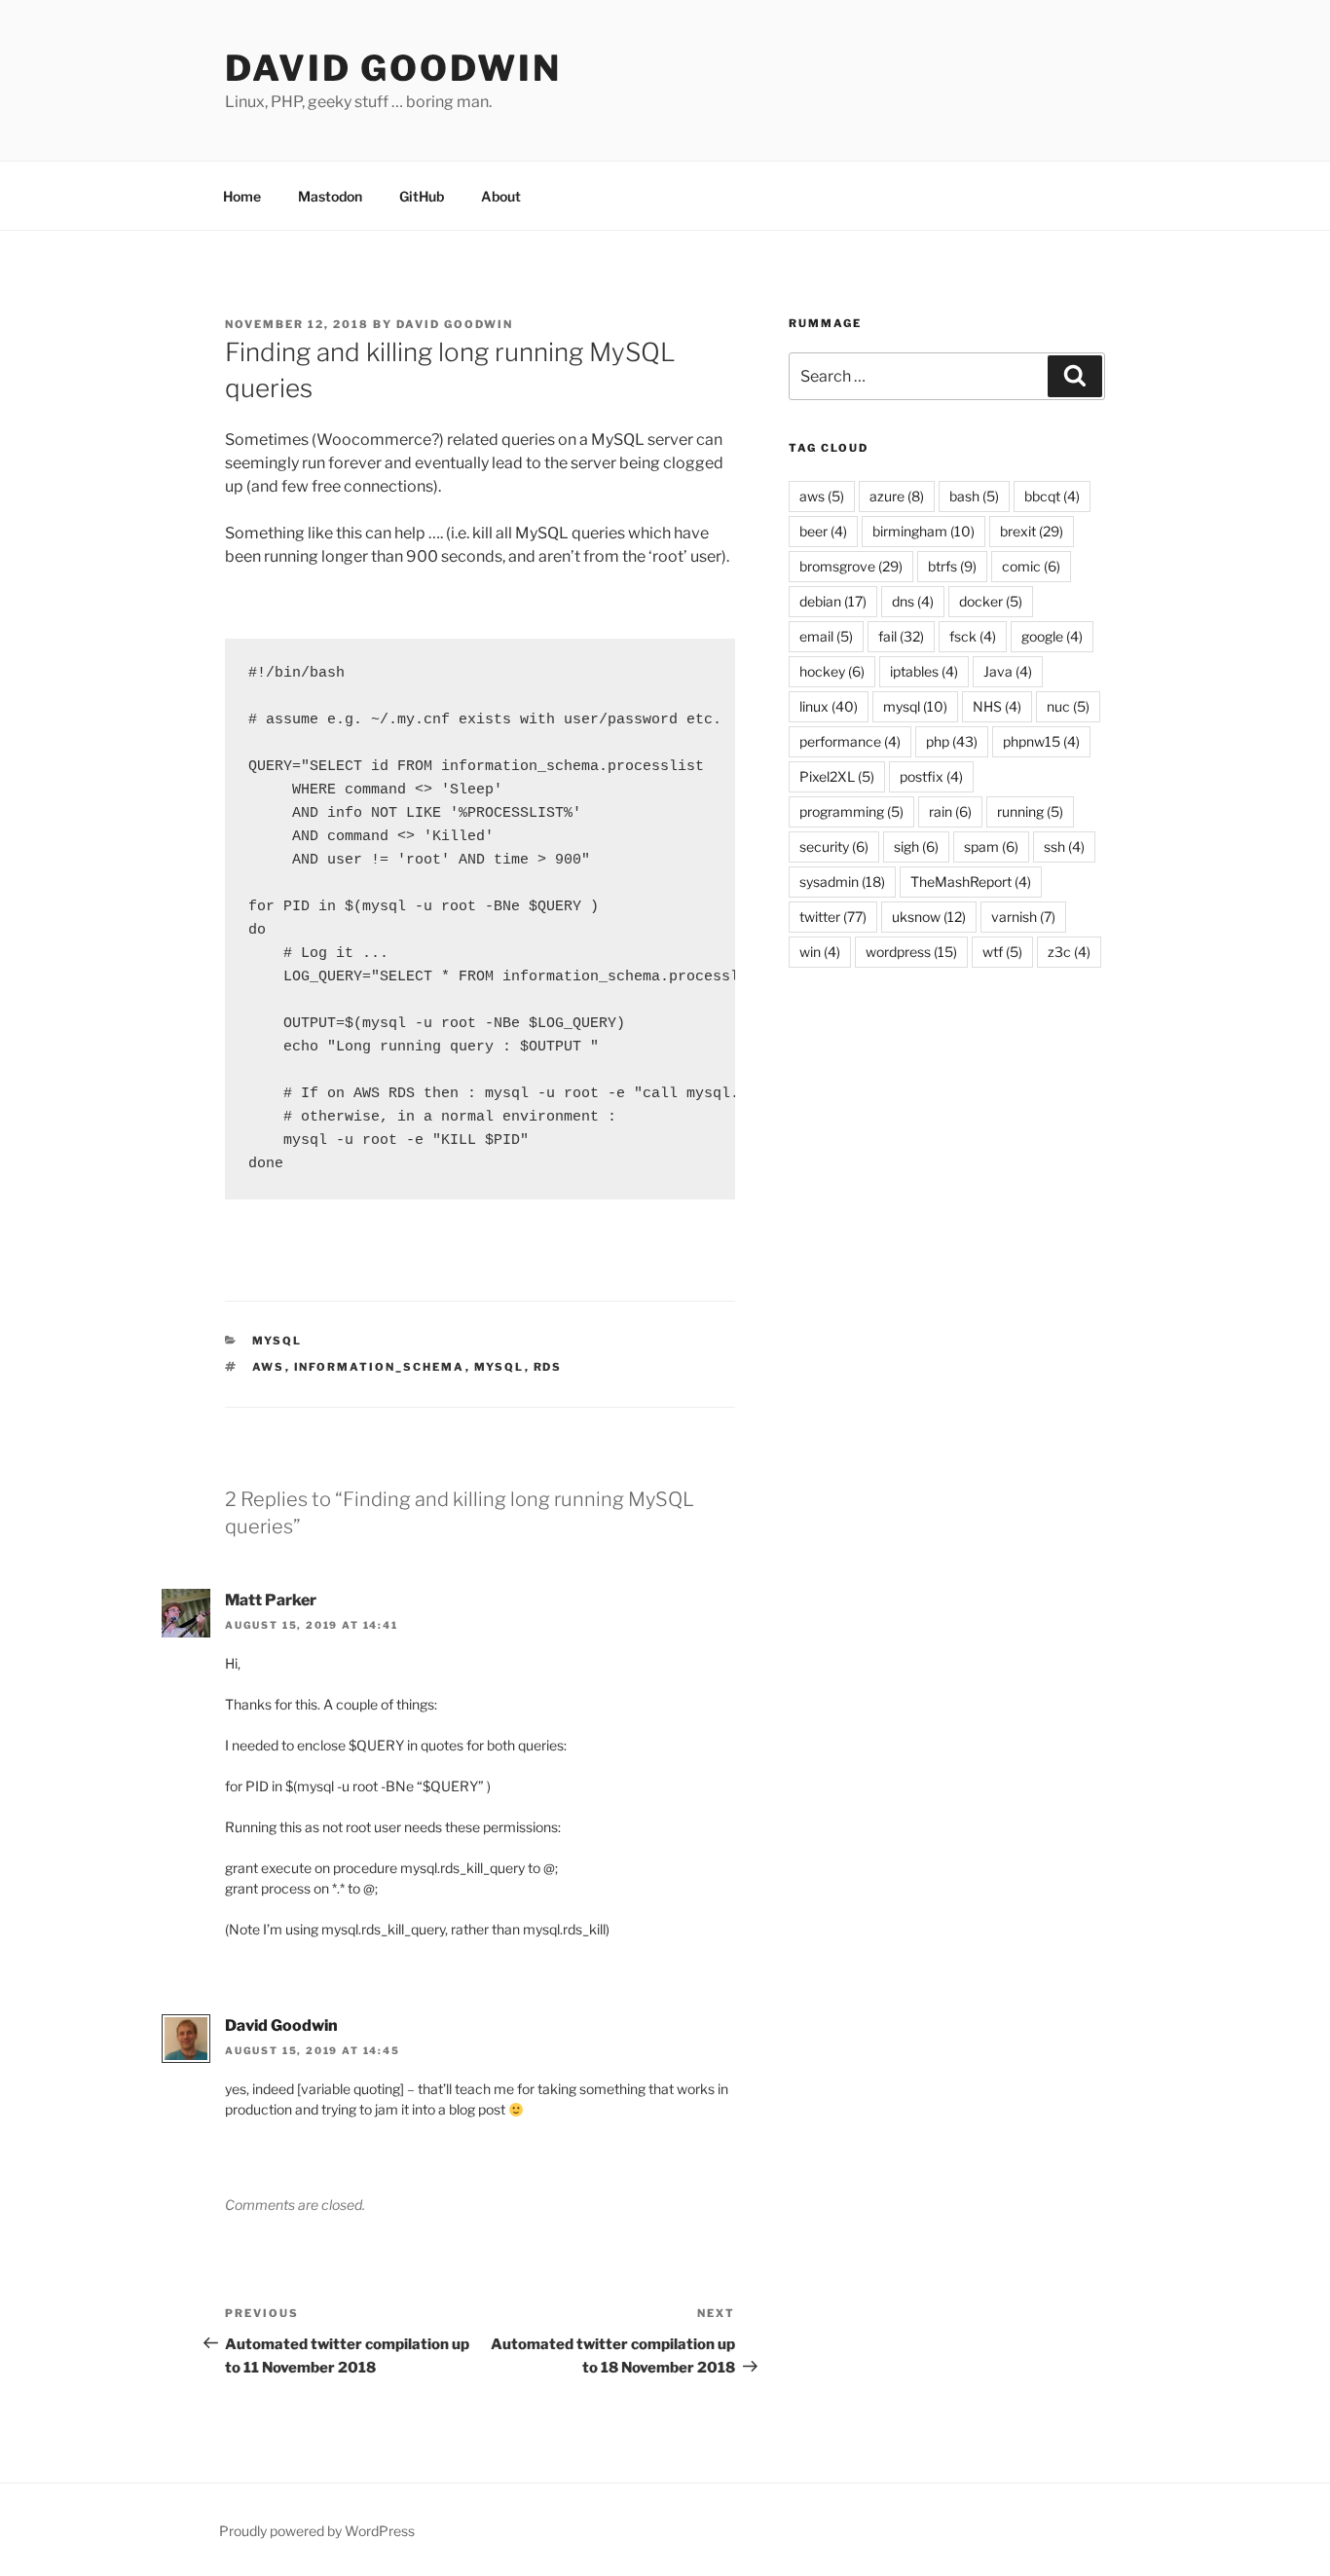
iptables (924, 671)
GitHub (422, 196)
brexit (1032, 531)
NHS (997, 706)
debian (833, 601)
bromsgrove (851, 566)
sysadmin (842, 882)
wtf (1002, 952)
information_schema (380, 1367)
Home (242, 196)
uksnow (929, 917)
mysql (277, 1341)
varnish (1023, 917)
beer (823, 531)
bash (974, 496)
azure (897, 496)
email (826, 636)
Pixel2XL (837, 776)
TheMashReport (971, 882)
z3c (1069, 952)
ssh (1064, 846)
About (501, 196)
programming (851, 811)
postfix (931, 776)
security (834, 846)
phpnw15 (1041, 741)
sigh (916, 846)
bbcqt (1052, 496)
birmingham (924, 531)
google (1052, 636)
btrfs (952, 566)
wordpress (911, 952)
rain (950, 811)
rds (548, 1367)
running (1030, 811)
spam (991, 846)
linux (829, 706)
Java (1008, 671)
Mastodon (330, 196)
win (820, 952)
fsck (973, 636)
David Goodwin (393, 68)
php (952, 741)
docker (991, 601)
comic (1031, 566)
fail (901, 636)
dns (913, 601)
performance (850, 741)
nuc (1068, 706)
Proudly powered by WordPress (317, 2531)
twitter (833, 917)
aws (269, 1367)
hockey (832, 671)
